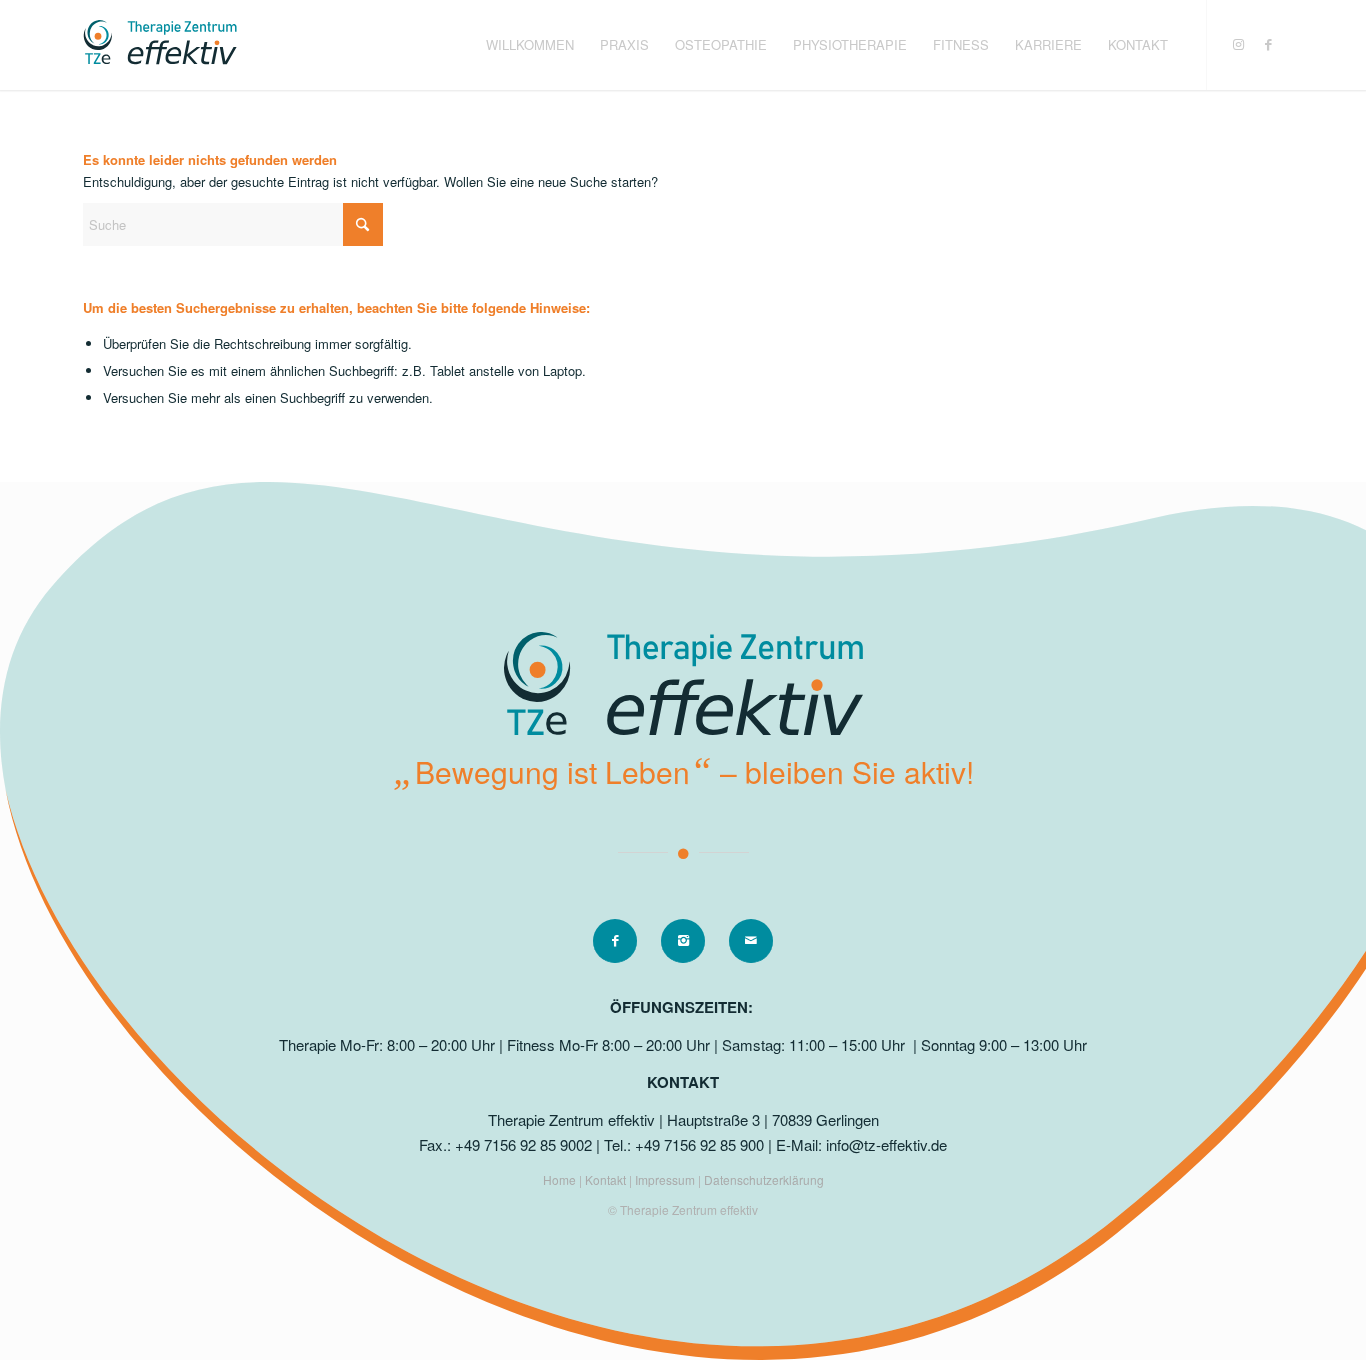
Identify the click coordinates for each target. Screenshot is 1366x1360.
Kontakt (607, 1179)
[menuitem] (530, 45)
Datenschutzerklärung (764, 1179)
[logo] (160, 45)
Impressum (666, 1179)
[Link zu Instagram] (1238, 44)
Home (561, 1179)
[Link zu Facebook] (1268, 44)
